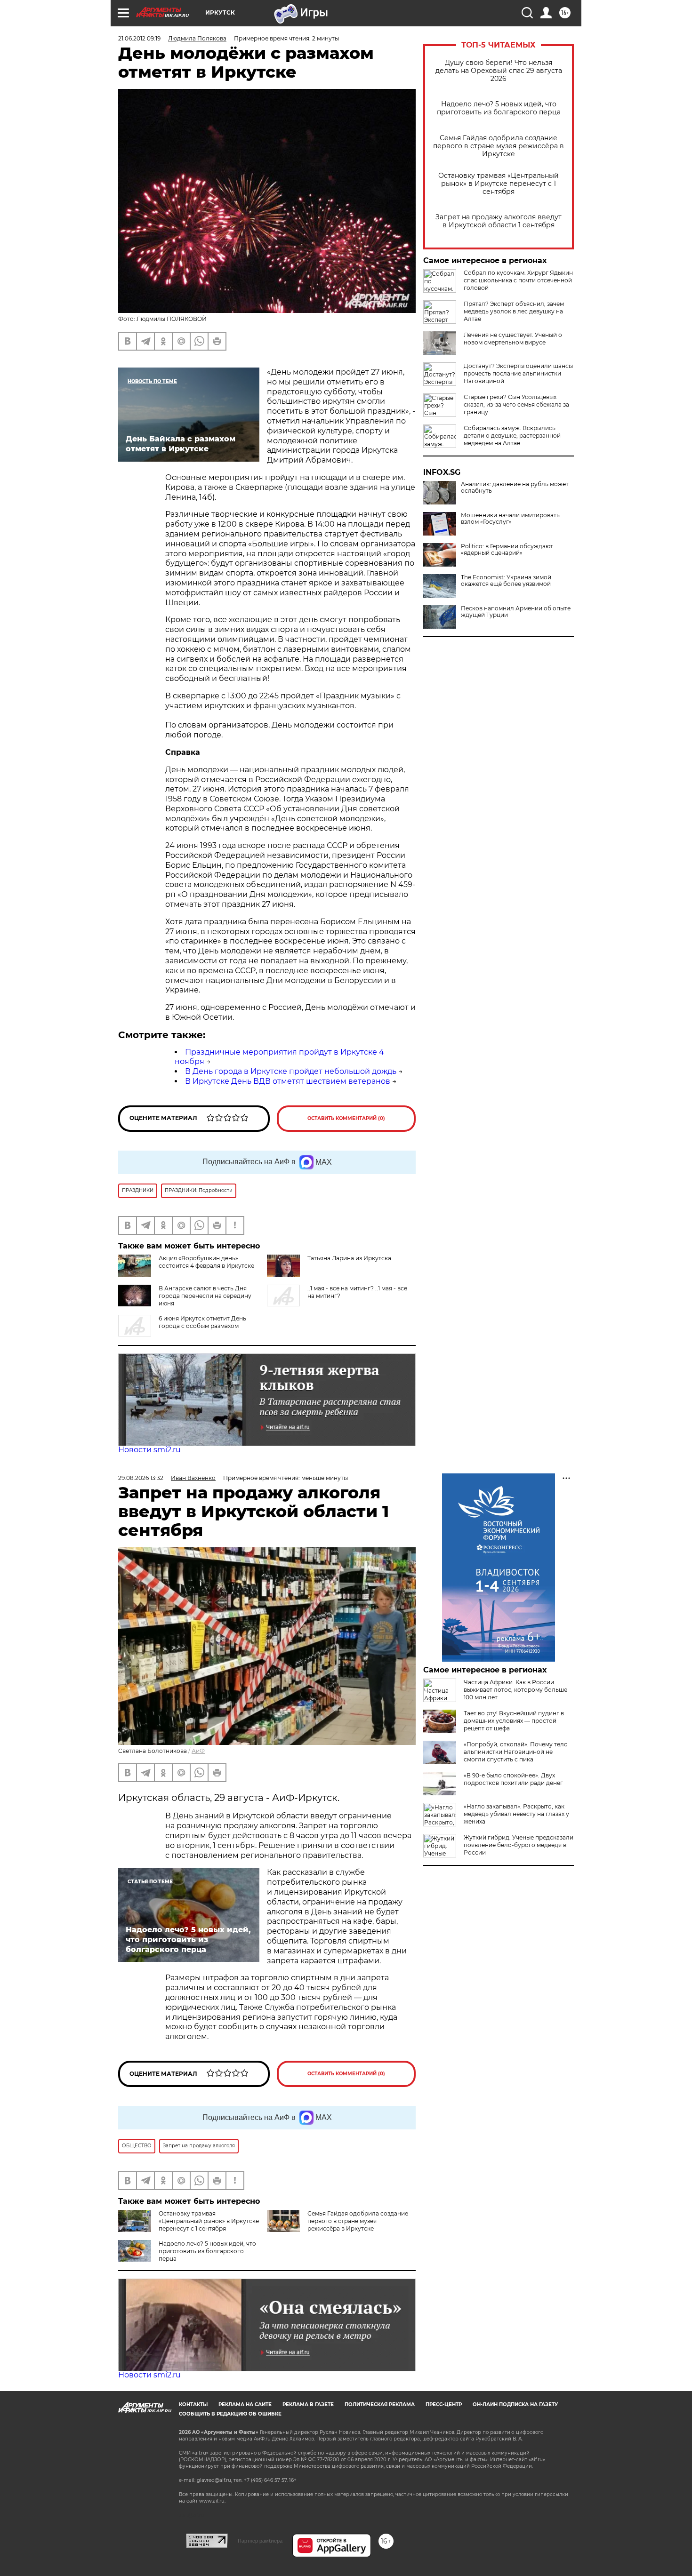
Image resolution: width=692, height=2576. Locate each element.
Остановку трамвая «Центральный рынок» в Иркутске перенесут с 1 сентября (499, 184)
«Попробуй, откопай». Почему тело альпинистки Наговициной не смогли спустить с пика (516, 1752)
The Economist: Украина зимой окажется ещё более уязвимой (506, 581)
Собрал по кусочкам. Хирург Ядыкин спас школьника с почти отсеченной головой (518, 280)
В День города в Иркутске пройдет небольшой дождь (291, 1071)
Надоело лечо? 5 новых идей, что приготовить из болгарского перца (499, 108)
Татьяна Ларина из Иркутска (349, 1258)
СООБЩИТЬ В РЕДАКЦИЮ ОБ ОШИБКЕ (230, 2414)
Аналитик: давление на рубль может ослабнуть (515, 488)
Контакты (193, 2404)
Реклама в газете (308, 2404)
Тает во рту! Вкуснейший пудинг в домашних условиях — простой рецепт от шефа (514, 1721)
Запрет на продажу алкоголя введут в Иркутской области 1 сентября (499, 221)
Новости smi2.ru (149, 1450)
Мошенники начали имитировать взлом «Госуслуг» (510, 519)
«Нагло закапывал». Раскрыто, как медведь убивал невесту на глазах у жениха (516, 1814)
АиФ (198, 1751)
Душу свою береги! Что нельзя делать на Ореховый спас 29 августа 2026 (499, 71)
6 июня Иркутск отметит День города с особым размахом (202, 1322)
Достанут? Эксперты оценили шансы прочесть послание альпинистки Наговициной (518, 373)
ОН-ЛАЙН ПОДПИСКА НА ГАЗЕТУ (515, 2404)
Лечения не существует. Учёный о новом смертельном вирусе (513, 339)
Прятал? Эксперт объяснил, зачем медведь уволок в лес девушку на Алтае (514, 311)
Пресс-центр (444, 2404)
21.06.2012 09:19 (139, 38)
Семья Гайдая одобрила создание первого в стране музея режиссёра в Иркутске (499, 146)
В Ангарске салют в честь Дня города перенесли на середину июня (205, 1296)
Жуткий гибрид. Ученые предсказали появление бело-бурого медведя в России (519, 1845)
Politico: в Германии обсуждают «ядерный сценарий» (507, 550)
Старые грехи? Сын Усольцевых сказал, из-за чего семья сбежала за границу (516, 404)
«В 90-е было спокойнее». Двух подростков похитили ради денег (513, 1779)
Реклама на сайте (245, 2404)
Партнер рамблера (260, 2541)
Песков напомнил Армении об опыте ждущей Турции (516, 612)
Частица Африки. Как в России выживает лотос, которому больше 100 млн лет (515, 1690)
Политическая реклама (380, 2404)
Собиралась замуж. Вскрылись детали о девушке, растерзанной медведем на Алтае (512, 436)
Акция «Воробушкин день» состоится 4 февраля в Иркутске (206, 1262)
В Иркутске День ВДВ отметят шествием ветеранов (288, 1081)
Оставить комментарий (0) (346, 1118)
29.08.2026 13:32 (141, 1478)
